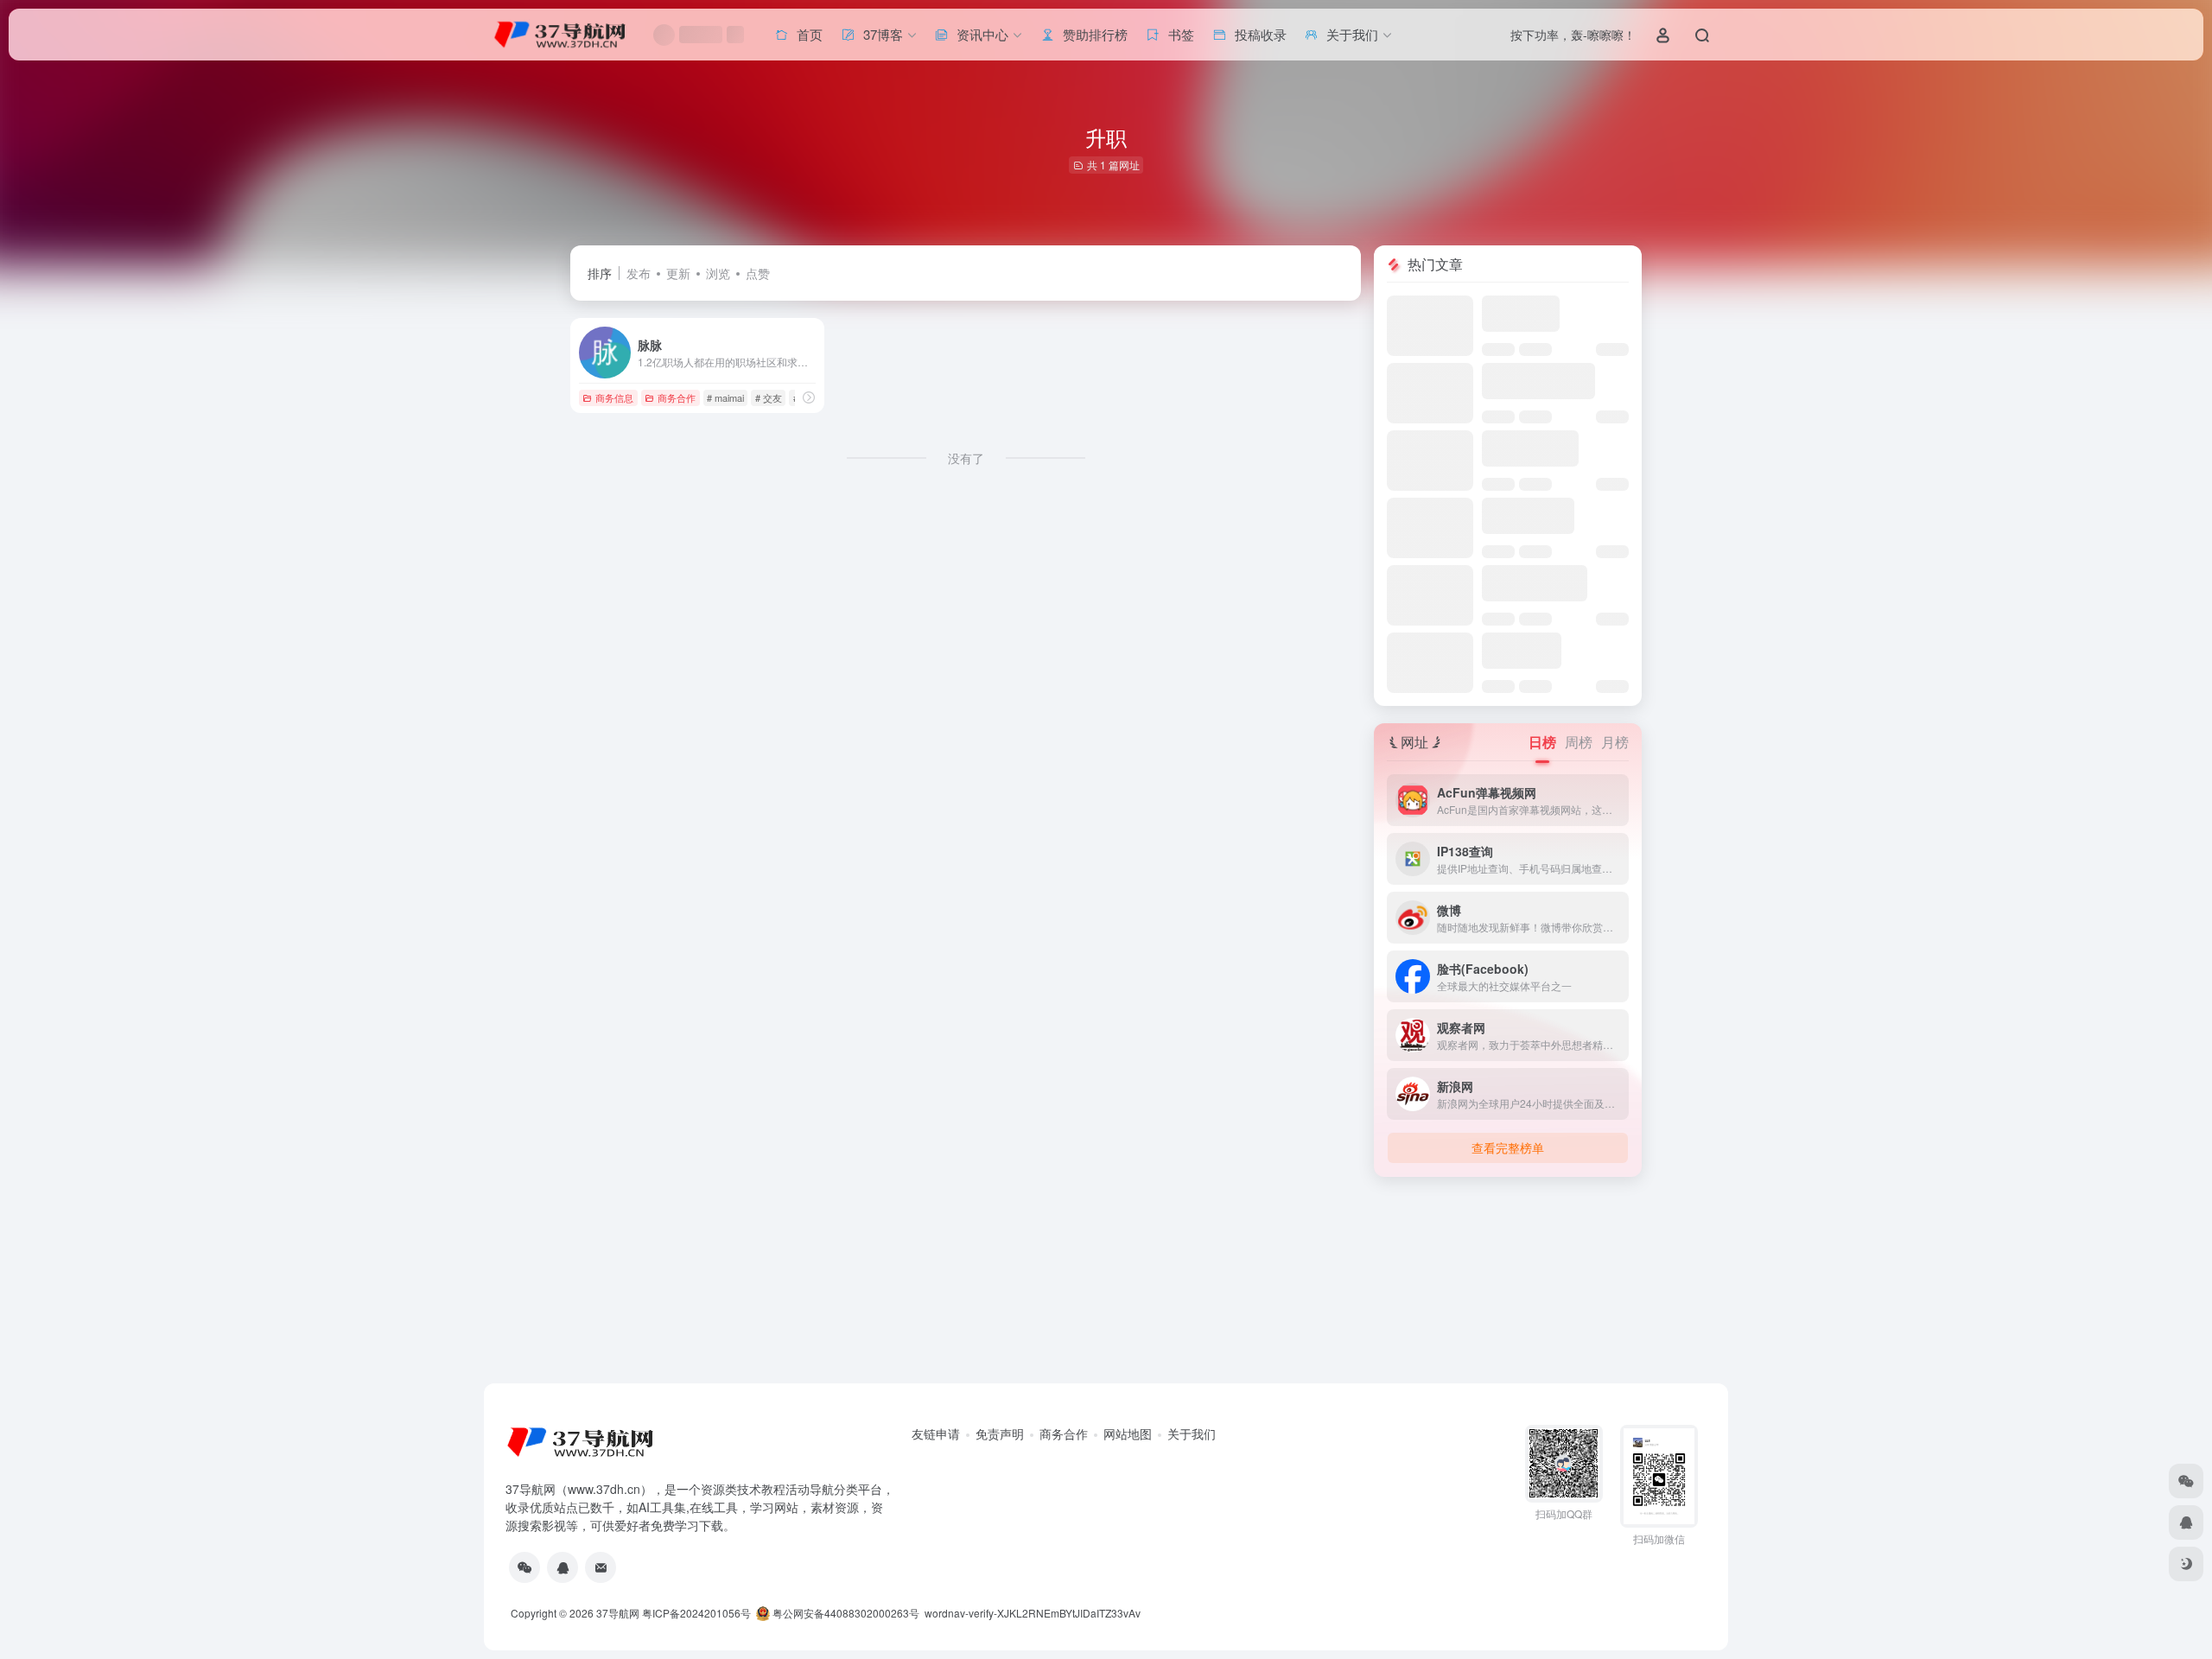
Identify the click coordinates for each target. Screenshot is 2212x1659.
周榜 (1579, 742)
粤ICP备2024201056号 (696, 1613)
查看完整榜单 (1508, 1147)
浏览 (718, 273)
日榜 (1542, 742)
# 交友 (769, 397)
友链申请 (936, 1433)
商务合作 (677, 397)
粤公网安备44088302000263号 (845, 1613)
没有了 (966, 458)
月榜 (1615, 742)
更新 (678, 273)
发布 (639, 273)
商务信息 (614, 397)
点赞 (758, 273)
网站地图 (1128, 1433)
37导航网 (618, 1613)
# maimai (725, 397)
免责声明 (1000, 1433)
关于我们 (1192, 1433)
